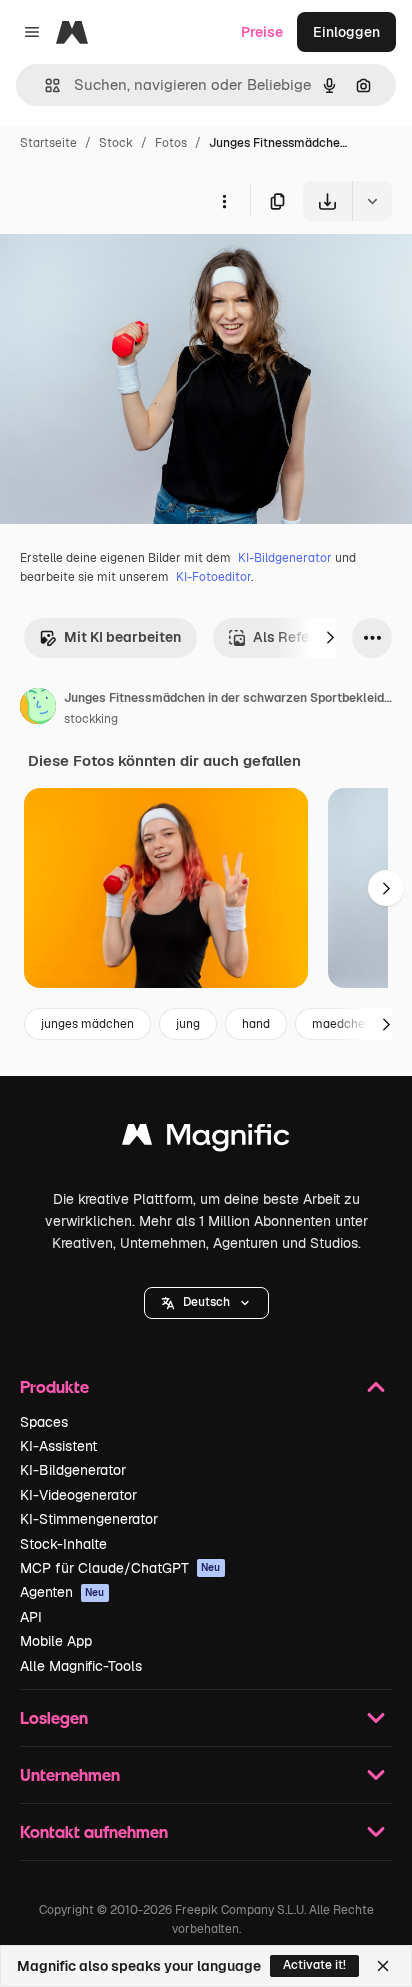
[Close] (383, 1966)
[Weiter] (330, 638)
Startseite (48, 143)
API (31, 1617)
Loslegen (54, 1717)
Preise (262, 32)
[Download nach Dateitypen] (372, 201)
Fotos (171, 143)
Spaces (44, 1422)
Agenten (62, 1592)
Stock (116, 143)
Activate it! (314, 1965)
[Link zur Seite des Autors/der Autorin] (38, 709)
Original (128, 267)
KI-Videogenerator (78, 1495)
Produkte (54, 1386)
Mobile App (56, 1641)
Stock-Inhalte (63, 1544)
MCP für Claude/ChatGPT (120, 1568)
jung (188, 1024)
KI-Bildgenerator (285, 558)
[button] (206, 1303)
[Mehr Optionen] (224, 201)
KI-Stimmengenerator (89, 1519)
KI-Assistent (58, 1446)
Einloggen (346, 32)
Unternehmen (70, 1774)
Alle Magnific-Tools (81, 1666)
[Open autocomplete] (44, 85)
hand (256, 1024)
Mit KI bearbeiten (122, 637)
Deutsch (206, 1302)
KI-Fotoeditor (213, 577)
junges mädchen (87, 1024)
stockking (91, 719)
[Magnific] (206, 1139)
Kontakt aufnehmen (94, 1831)
